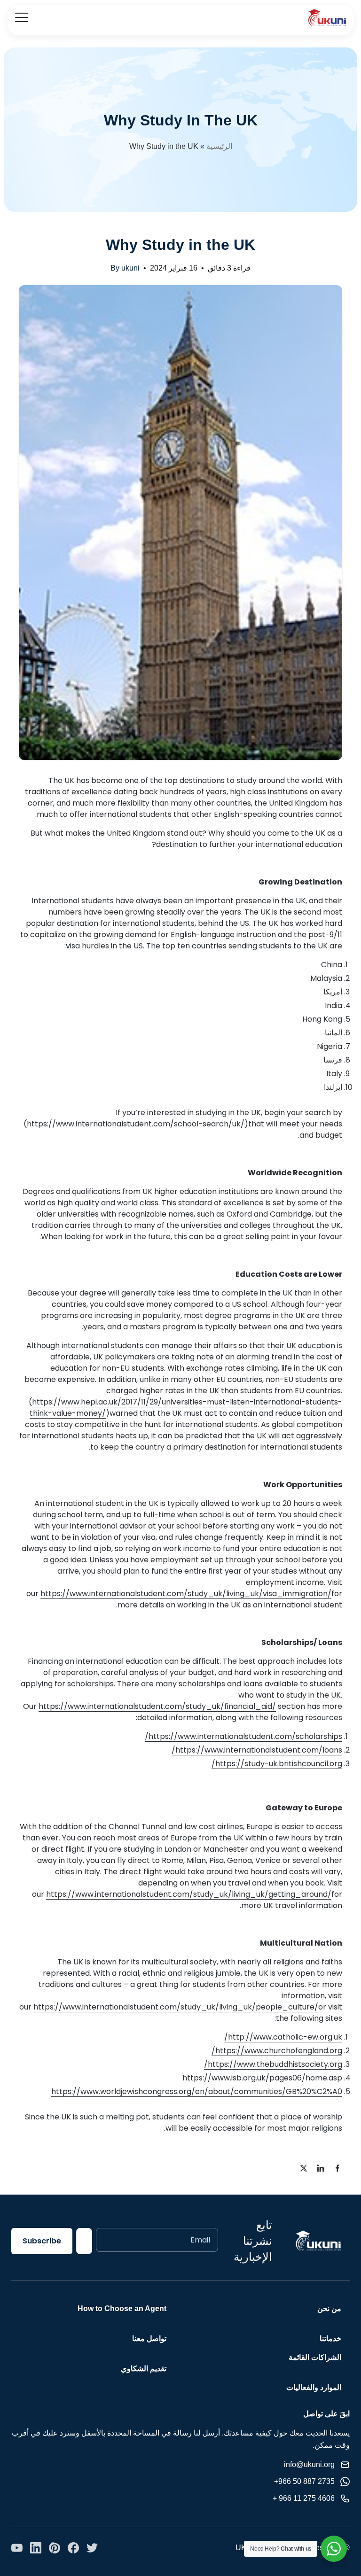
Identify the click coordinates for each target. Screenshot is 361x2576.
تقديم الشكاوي (144, 2369)
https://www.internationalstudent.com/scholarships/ (243, 1736)
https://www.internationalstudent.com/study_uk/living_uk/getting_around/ (189, 1894)
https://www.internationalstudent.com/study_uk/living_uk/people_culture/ (176, 2007)
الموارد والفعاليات (314, 2387)
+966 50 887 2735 (304, 2481)
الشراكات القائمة (315, 2357)
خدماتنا (330, 2339)
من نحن (329, 2308)
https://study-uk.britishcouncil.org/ (277, 1764)
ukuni (130, 268)
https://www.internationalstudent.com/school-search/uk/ (136, 1124)
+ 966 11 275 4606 (304, 2498)
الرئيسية (219, 146)
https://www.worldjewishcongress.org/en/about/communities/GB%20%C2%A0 (197, 2091)
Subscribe (42, 2241)
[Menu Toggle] (22, 17)
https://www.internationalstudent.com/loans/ (257, 1750)
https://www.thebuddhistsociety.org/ (273, 2064)
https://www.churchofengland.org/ (277, 2051)
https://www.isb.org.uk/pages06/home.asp (262, 2078)
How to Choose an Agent (122, 2308)
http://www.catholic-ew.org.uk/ (283, 2037)
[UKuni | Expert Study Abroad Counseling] (327, 18)
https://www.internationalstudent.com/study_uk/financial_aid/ (157, 1706)
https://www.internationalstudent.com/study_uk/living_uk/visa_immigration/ (186, 1594)
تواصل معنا (149, 2339)
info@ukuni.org (309, 2464)
